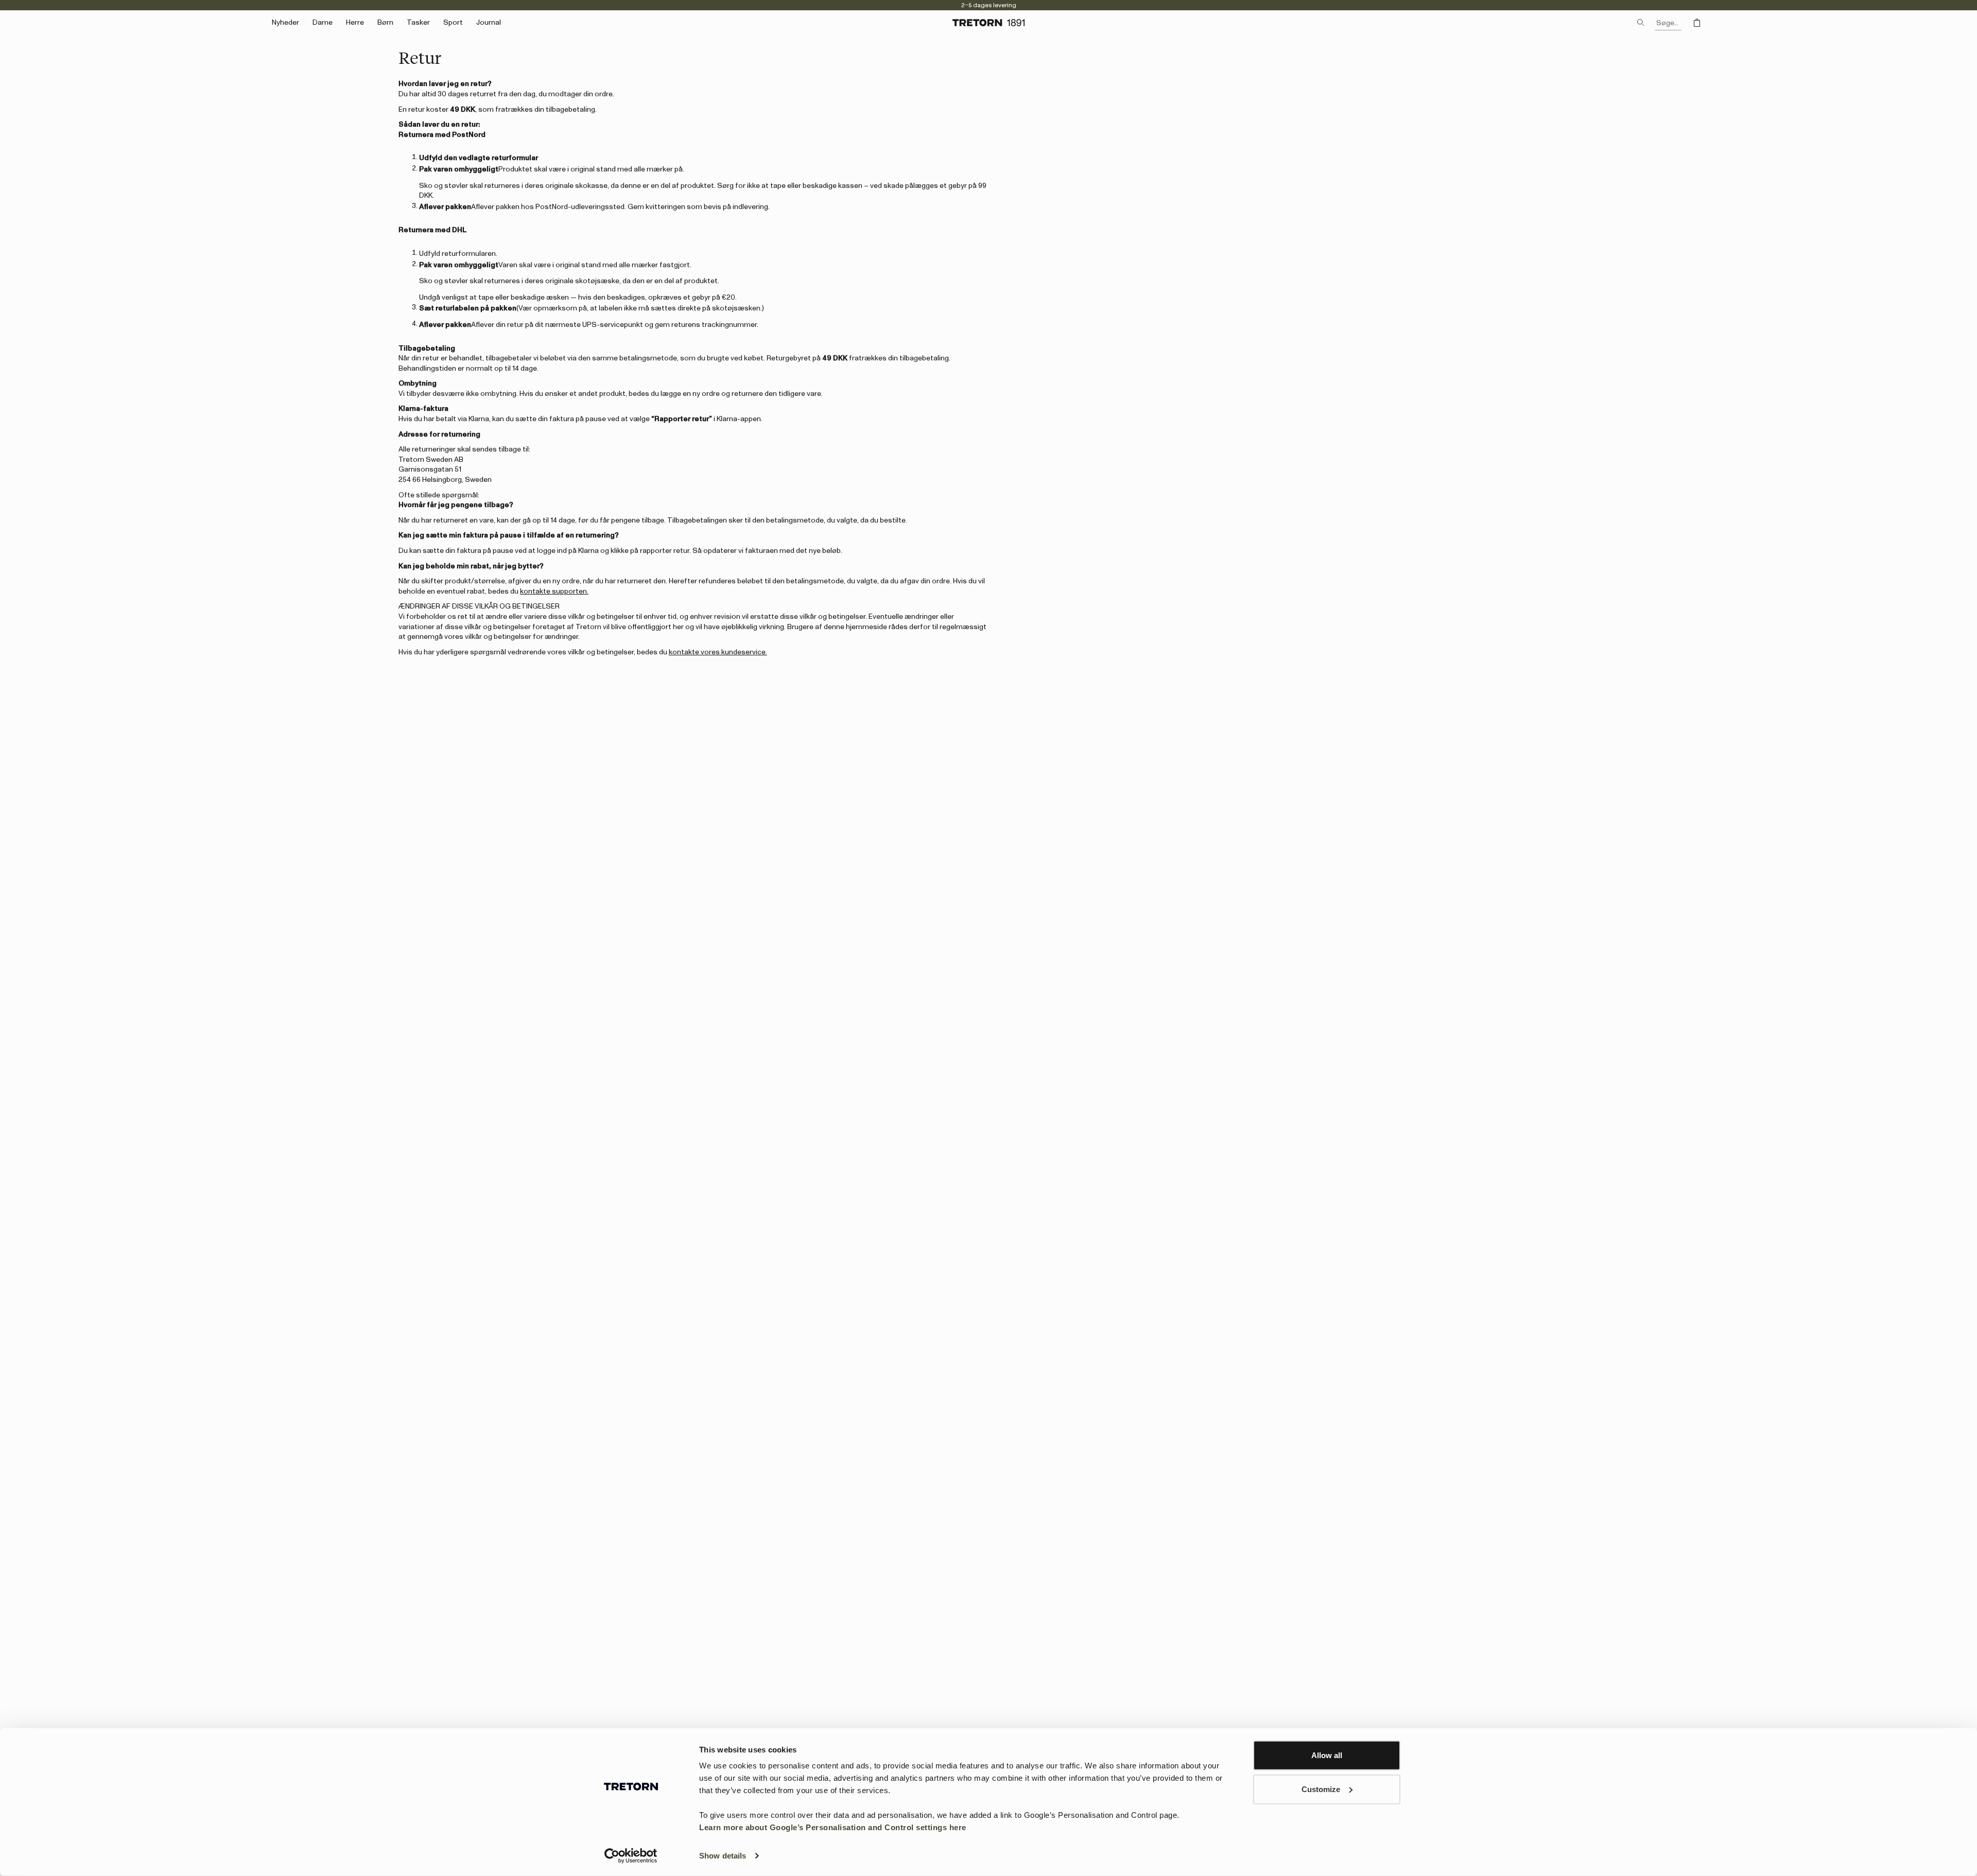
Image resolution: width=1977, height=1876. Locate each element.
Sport (453, 23)
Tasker (418, 23)
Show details (723, 1856)
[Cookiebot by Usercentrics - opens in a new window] (631, 1856)
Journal (489, 23)
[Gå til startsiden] (989, 23)
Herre (355, 23)
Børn (385, 23)
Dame (323, 23)
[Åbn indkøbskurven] (1697, 23)
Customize (1321, 1789)
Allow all (1327, 1755)
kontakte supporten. (554, 592)
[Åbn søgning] (1641, 23)
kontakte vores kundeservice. (718, 652)
